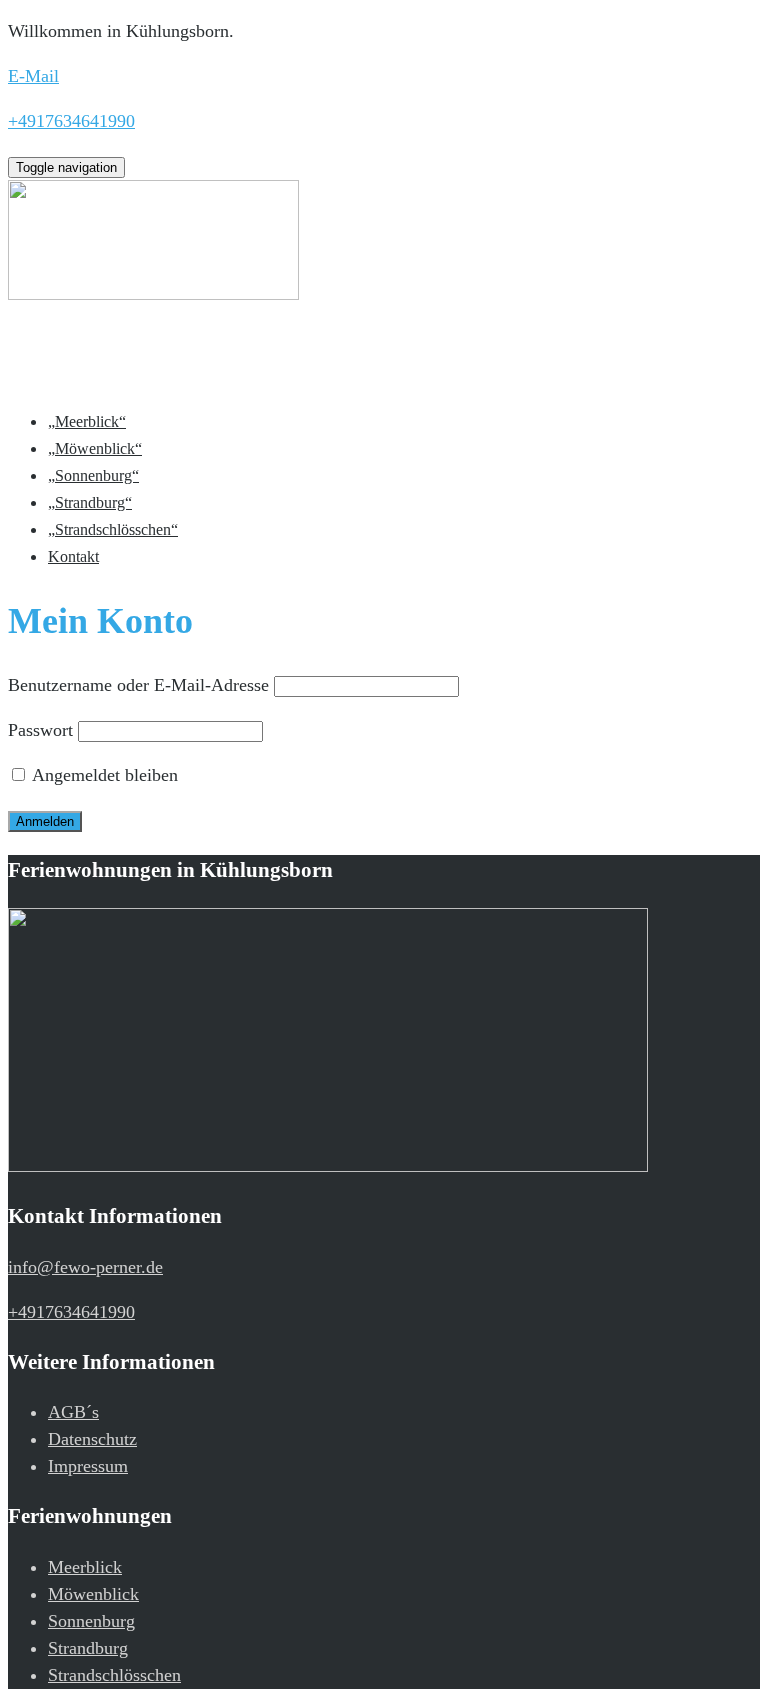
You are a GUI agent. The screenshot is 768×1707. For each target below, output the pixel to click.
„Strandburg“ (90, 502)
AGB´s (73, 1412)
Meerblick (85, 1567)
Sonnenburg (91, 1621)
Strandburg (88, 1648)
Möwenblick (93, 1594)
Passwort (40, 730)
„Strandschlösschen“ (113, 529)
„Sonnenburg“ (93, 475)
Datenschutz (92, 1439)
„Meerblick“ (87, 421)
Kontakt (73, 556)
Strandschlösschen (114, 1675)
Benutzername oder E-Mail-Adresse (138, 685)
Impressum (88, 1466)
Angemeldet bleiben (103, 775)
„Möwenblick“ (95, 448)
